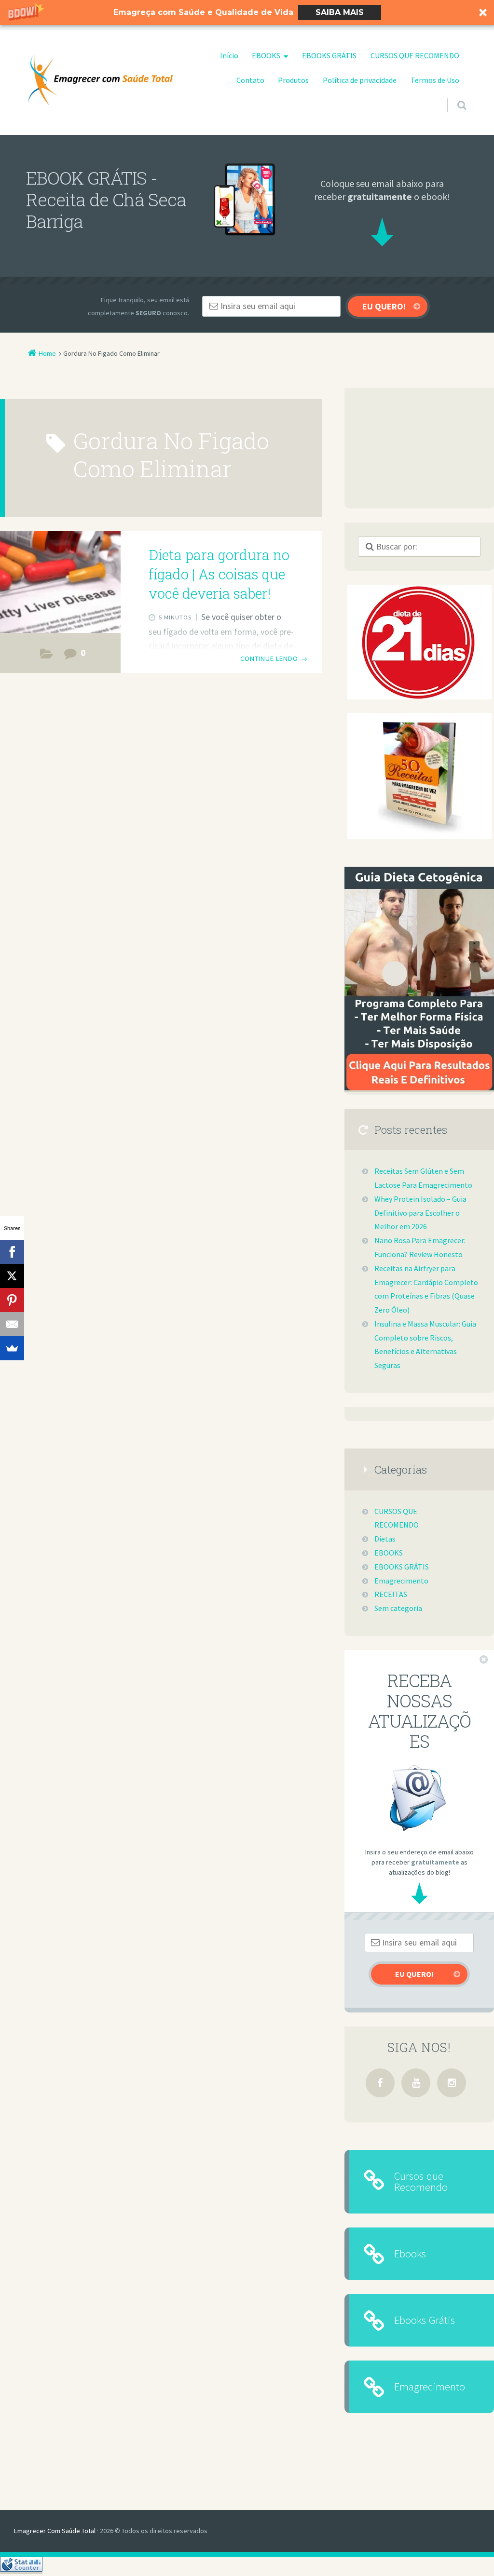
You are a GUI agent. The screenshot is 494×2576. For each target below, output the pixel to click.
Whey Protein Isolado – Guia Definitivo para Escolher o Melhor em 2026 (420, 1213)
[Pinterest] (12, 1300)
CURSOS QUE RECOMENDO (415, 55)
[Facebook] (380, 2083)
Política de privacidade (360, 80)
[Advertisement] (419, 448)
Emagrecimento (401, 1581)
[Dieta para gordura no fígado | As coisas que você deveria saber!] (60, 582)
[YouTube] (416, 2083)
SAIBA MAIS (340, 12)
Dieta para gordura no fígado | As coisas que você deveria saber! (219, 574)
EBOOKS (266, 55)
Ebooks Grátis (425, 2320)
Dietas (385, 1539)
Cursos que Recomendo (421, 2181)
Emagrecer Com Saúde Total (55, 2531)
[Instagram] (452, 2083)
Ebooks (410, 2253)
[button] (247, 13)
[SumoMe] (12, 1348)
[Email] (12, 1324)
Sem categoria (398, 1608)
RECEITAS (47, 656)
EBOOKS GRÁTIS (329, 55)
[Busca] (453, 96)
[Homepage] (100, 80)
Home (47, 353)
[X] (12, 1276)
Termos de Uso (435, 80)
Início (229, 55)
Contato (250, 80)
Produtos (293, 80)
